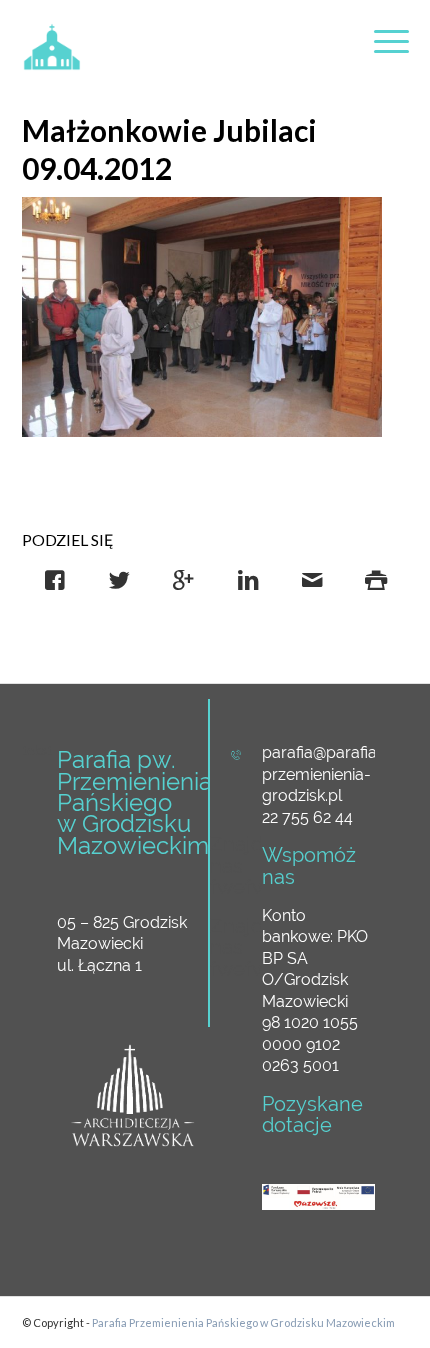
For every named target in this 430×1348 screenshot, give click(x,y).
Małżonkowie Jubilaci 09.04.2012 (169, 149)
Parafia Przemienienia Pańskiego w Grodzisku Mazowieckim (243, 1322)
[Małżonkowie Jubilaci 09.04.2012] (202, 317)
